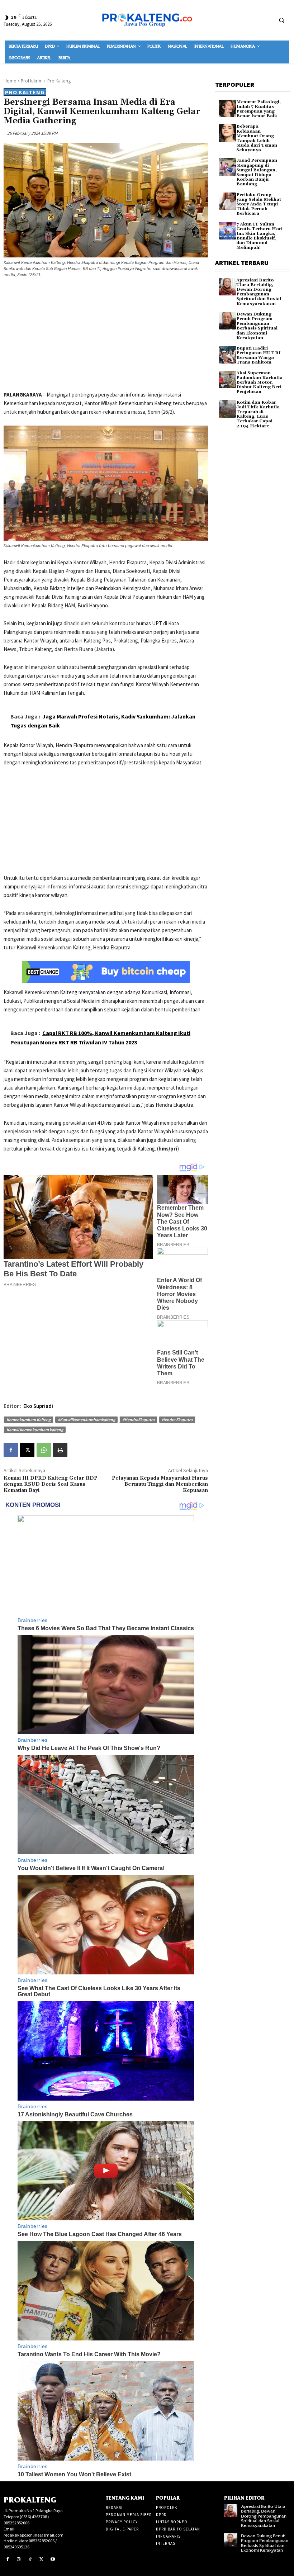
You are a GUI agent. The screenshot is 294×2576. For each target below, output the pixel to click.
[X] (27, 1450)
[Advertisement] (106, 336)
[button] (281, 20)
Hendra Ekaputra (177, 1420)
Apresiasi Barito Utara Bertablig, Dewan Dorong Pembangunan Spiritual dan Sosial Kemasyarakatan (259, 292)
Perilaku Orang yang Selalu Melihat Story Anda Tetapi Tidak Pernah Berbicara (259, 204)
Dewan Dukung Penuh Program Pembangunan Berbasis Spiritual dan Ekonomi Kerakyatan (257, 326)
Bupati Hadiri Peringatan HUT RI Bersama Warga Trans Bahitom (259, 355)
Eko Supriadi (38, 1406)
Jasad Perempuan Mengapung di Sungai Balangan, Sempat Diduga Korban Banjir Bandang (257, 172)
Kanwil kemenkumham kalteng (35, 1430)
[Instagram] (19, 2560)
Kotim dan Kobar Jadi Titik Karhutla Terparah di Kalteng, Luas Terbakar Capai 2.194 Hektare (258, 414)
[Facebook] (11, 1450)
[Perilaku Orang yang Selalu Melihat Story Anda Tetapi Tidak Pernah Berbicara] (227, 201)
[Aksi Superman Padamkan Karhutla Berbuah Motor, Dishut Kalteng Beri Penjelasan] (227, 379)
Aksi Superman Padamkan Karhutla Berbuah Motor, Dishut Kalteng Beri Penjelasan (259, 383)
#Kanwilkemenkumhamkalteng (86, 1420)
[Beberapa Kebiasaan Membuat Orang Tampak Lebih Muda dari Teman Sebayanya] (227, 133)
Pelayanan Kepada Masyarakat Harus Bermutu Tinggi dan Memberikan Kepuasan (160, 1484)
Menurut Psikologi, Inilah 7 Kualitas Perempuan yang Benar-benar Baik (259, 109)
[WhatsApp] (44, 1450)
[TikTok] (30, 2560)
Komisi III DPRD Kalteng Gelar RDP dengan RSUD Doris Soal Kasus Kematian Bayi (51, 1484)
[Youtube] (53, 2560)
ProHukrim (32, 81)
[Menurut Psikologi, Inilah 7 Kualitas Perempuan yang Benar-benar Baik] (227, 108)
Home (10, 81)
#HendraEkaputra (138, 1420)
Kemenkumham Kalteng (29, 1420)
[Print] (60, 1450)
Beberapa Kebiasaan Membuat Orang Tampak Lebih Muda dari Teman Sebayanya (257, 138)
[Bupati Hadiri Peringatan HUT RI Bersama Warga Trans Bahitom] (227, 355)
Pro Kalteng (59, 81)
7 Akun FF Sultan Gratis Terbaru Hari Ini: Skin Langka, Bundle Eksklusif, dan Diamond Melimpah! (259, 236)
